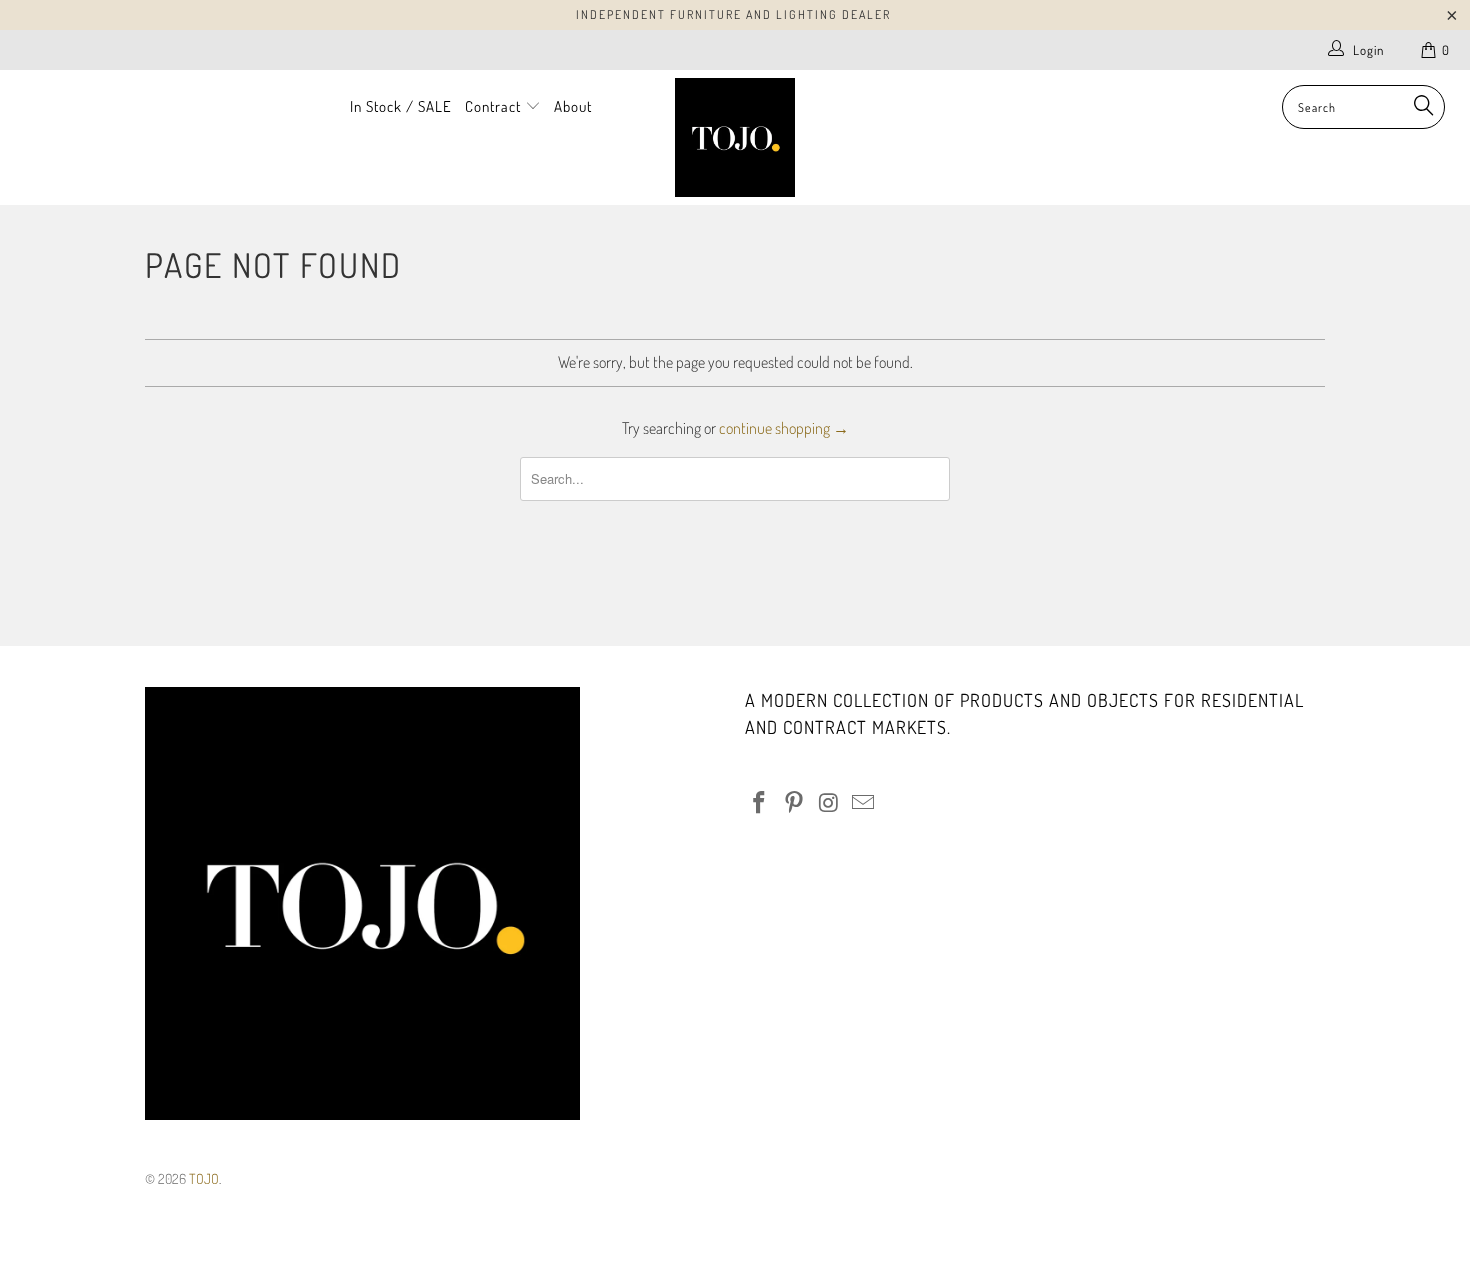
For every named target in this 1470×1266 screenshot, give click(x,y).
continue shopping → (784, 428)
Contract (495, 106)
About (573, 106)
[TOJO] (734, 137)
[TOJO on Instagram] (829, 803)
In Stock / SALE (401, 106)
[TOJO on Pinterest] (795, 803)
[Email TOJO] (864, 803)
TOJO (204, 1178)
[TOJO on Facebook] (760, 803)
